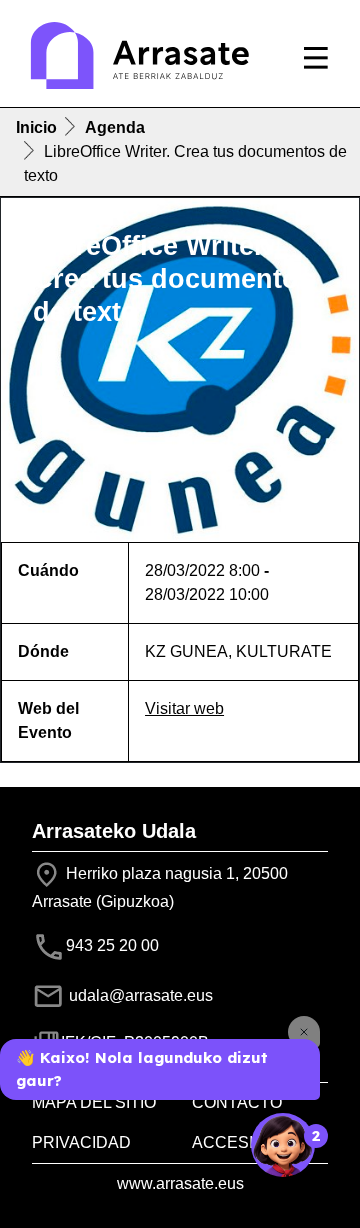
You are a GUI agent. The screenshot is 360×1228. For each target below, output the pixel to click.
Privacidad (81, 1142)
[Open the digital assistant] (283, 1145)
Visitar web (184, 708)
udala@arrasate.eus (139, 995)
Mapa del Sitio (94, 1102)
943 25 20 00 (112, 945)
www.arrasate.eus (180, 1183)
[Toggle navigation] (316, 58)
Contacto (237, 1102)
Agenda (115, 127)
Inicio (36, 127)
